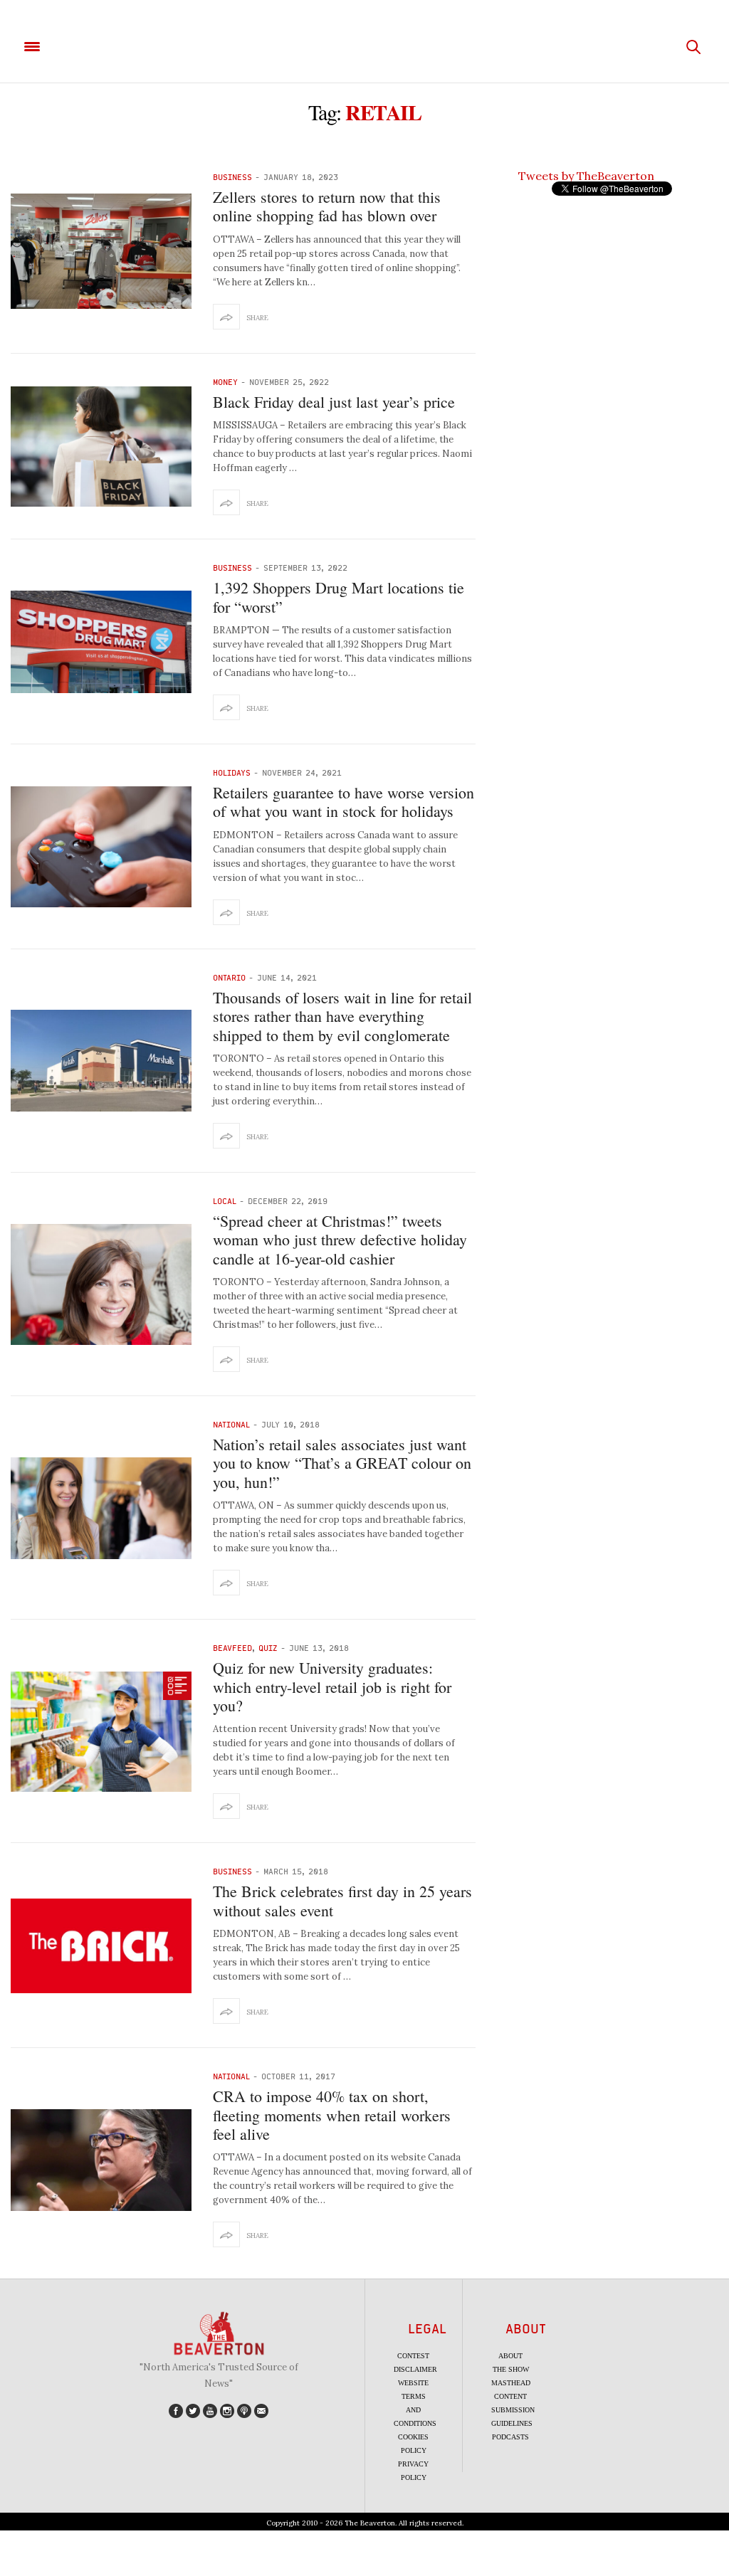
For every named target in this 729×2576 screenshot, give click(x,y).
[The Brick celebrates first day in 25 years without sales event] (101, 1946)
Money (225, 382)
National (231, 1424)
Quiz (268, 1648)
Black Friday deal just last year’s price (334, 402)
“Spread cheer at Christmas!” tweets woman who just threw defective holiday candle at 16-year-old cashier (340, 1240)
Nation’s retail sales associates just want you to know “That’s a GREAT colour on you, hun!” (342, 1463)
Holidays (232, 772)
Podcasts (510, 2437)
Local (225, 1201)
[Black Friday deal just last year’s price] (101, 447)
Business (232, 177)
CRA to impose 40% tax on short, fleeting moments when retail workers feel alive (332, 2115)
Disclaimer (415, 2369)
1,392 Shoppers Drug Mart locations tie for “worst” (339, 597)
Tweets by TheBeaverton (586, 176)
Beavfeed (232, 1648)
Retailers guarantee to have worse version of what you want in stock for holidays (343, 802)
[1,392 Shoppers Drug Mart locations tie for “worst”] (101, 642)
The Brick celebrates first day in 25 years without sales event (342, 1900)
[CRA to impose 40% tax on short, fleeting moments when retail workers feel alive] (101, 2160)
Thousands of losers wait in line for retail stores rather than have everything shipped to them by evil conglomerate (342, 1016)
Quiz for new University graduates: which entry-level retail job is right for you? (332, 1686)
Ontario (229, 977)
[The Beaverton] (364, 47)
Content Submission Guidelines (513, 2410)
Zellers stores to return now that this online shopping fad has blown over (327, 206)
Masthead (511, 2383)
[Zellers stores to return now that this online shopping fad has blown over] (101, 251)
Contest (413, 2356)
